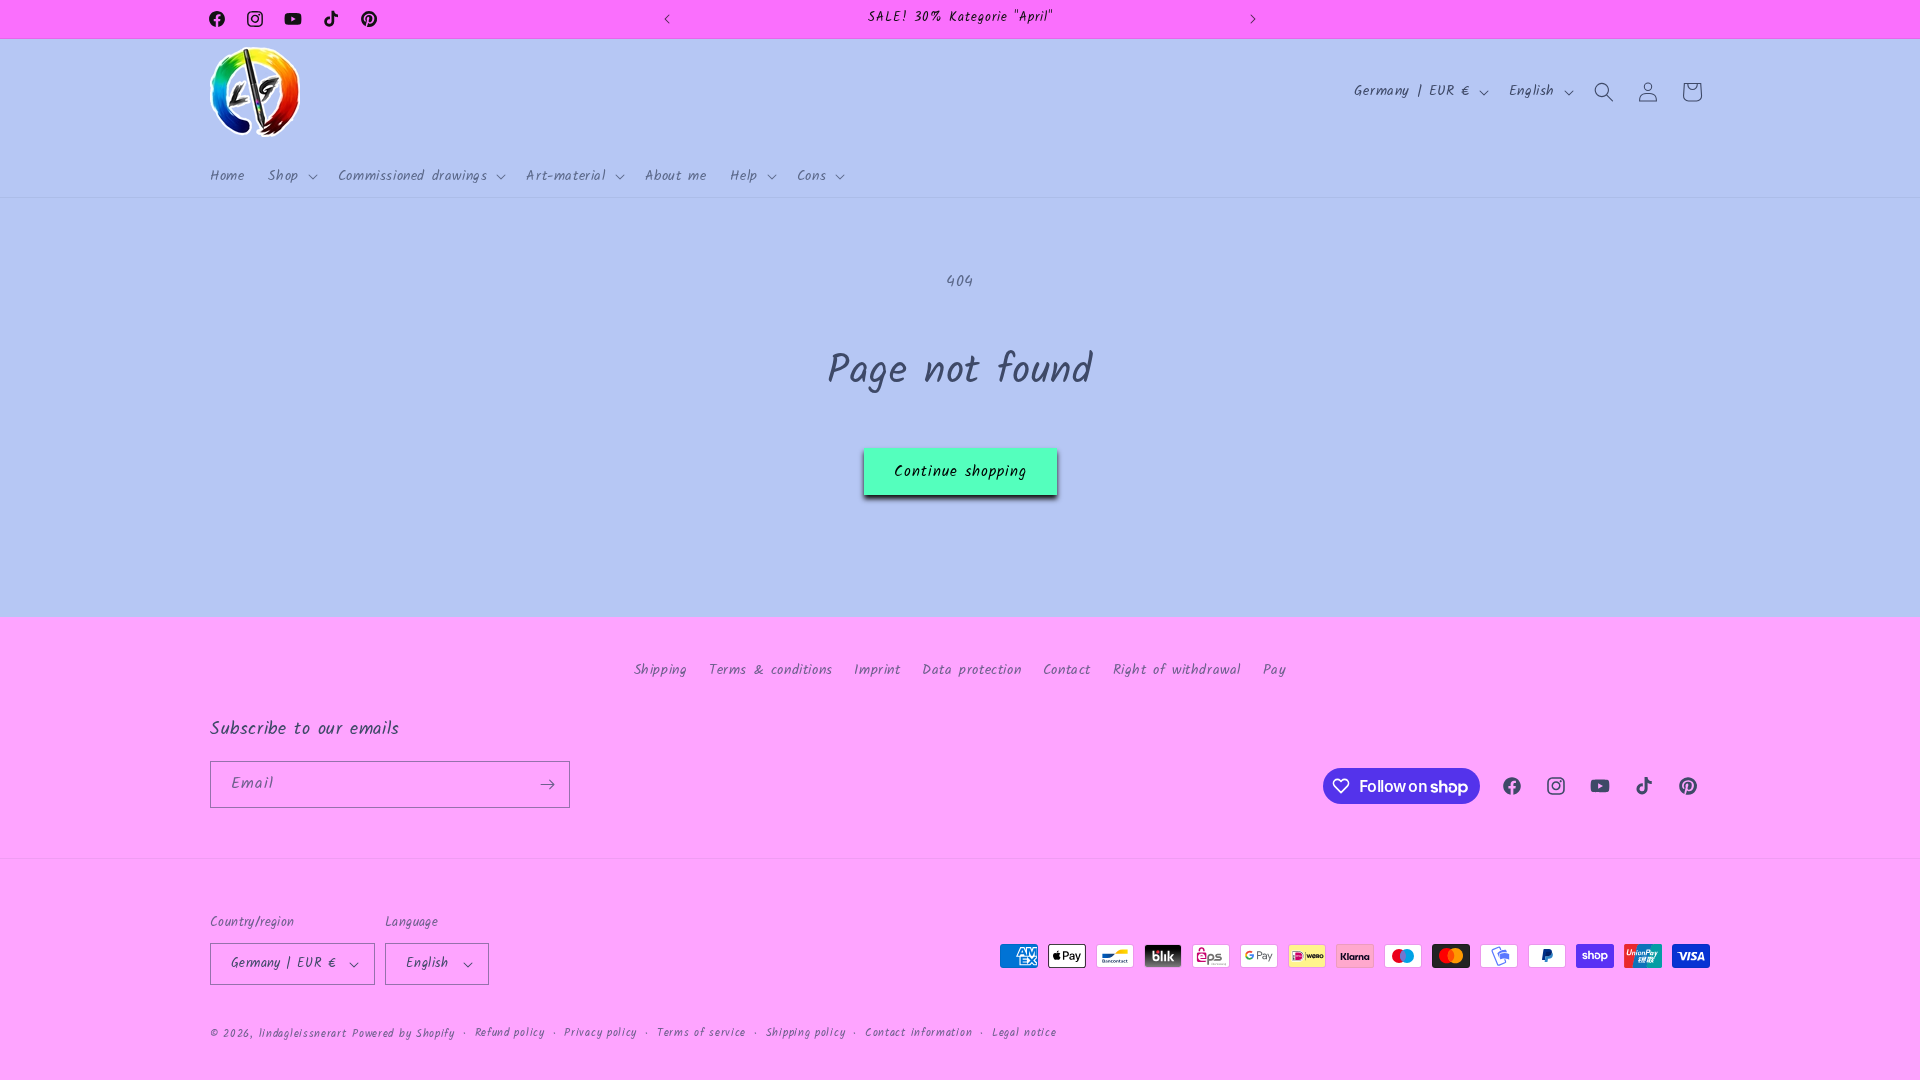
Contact (1067, 670)
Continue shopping (960, 472)
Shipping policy (806, 1033)
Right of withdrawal (1177, 670)
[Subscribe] (547, 784)
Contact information (918, 1033)
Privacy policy (600, 1033)
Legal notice (1024, 1033)
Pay (1275, 670)
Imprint (877, 670)
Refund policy (510, 1033)
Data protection (971, 670)
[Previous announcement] (667, 19)
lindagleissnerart (303, 1034)
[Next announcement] (1253, 19)
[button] (290, 176)
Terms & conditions (771, 670)
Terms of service (701, 1033)
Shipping (661, 670)
